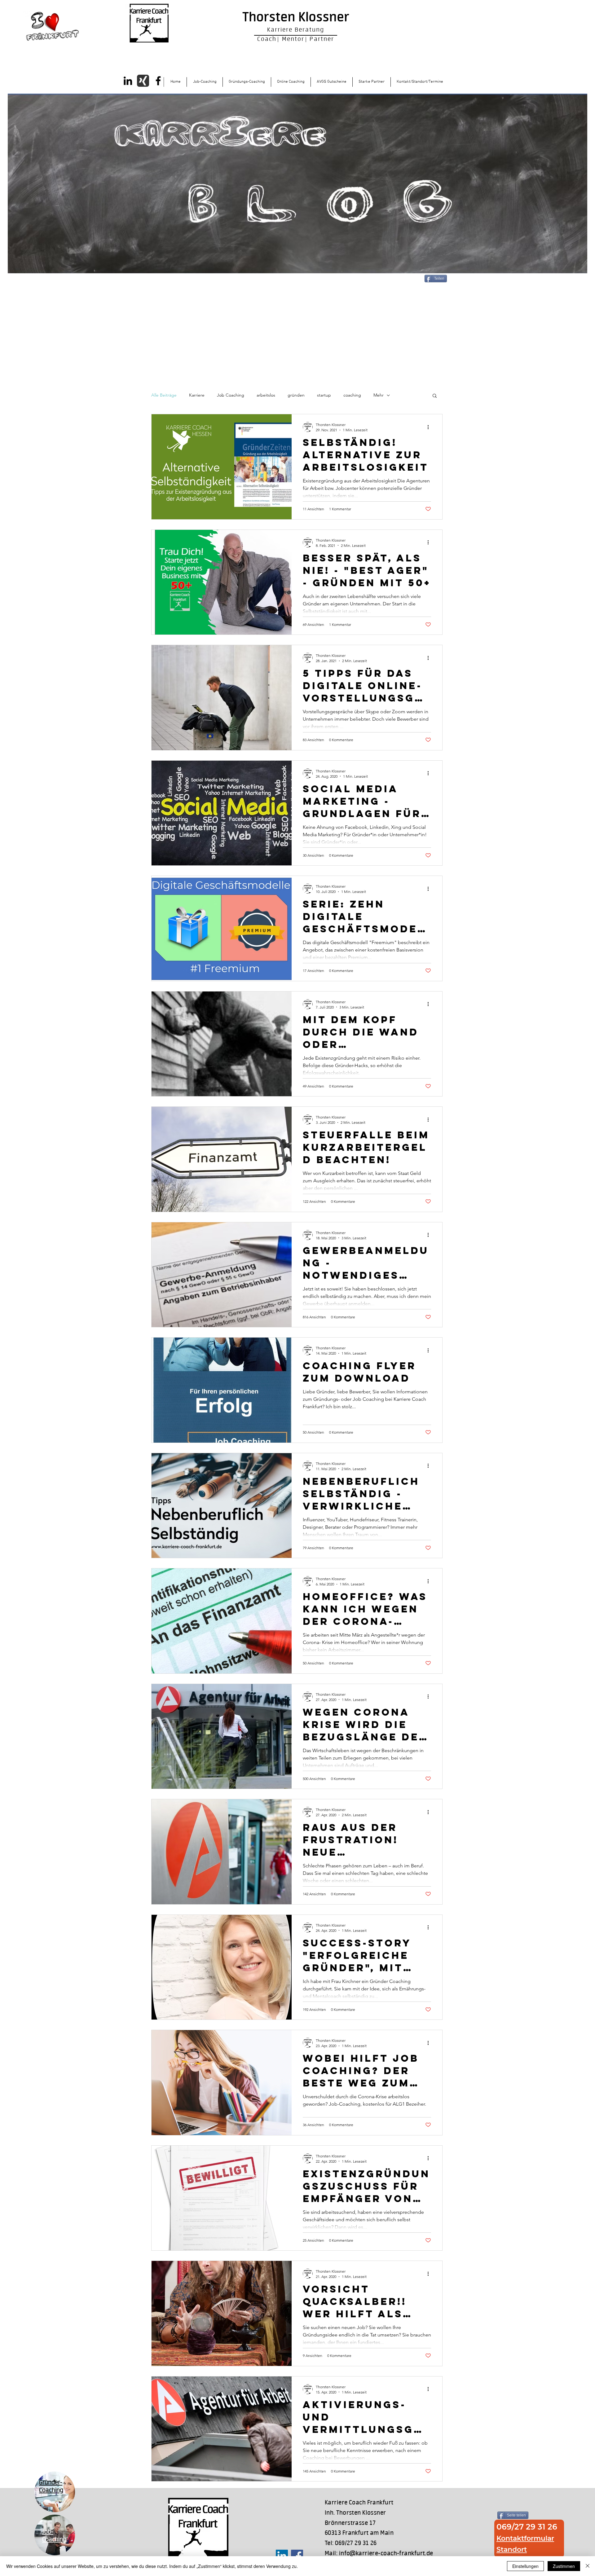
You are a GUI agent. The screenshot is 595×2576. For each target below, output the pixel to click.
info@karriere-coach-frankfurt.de (386, 2554)
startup (324, 395)
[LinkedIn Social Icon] (282, 2556)
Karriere (197, 395)
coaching (352, 395)
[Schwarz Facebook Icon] (158, 81)
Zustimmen (564, 2566)
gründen (296, 395)
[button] (435, 396)
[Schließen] (588, 2566)
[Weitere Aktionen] (430, 427)
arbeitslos (266, 395)
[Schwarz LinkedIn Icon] (128, 81)
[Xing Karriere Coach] (143, 81)
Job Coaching (231, 395)
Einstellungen (525, 2566)
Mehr (379, 395)
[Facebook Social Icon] (297, 2556)
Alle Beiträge (164, 395)
